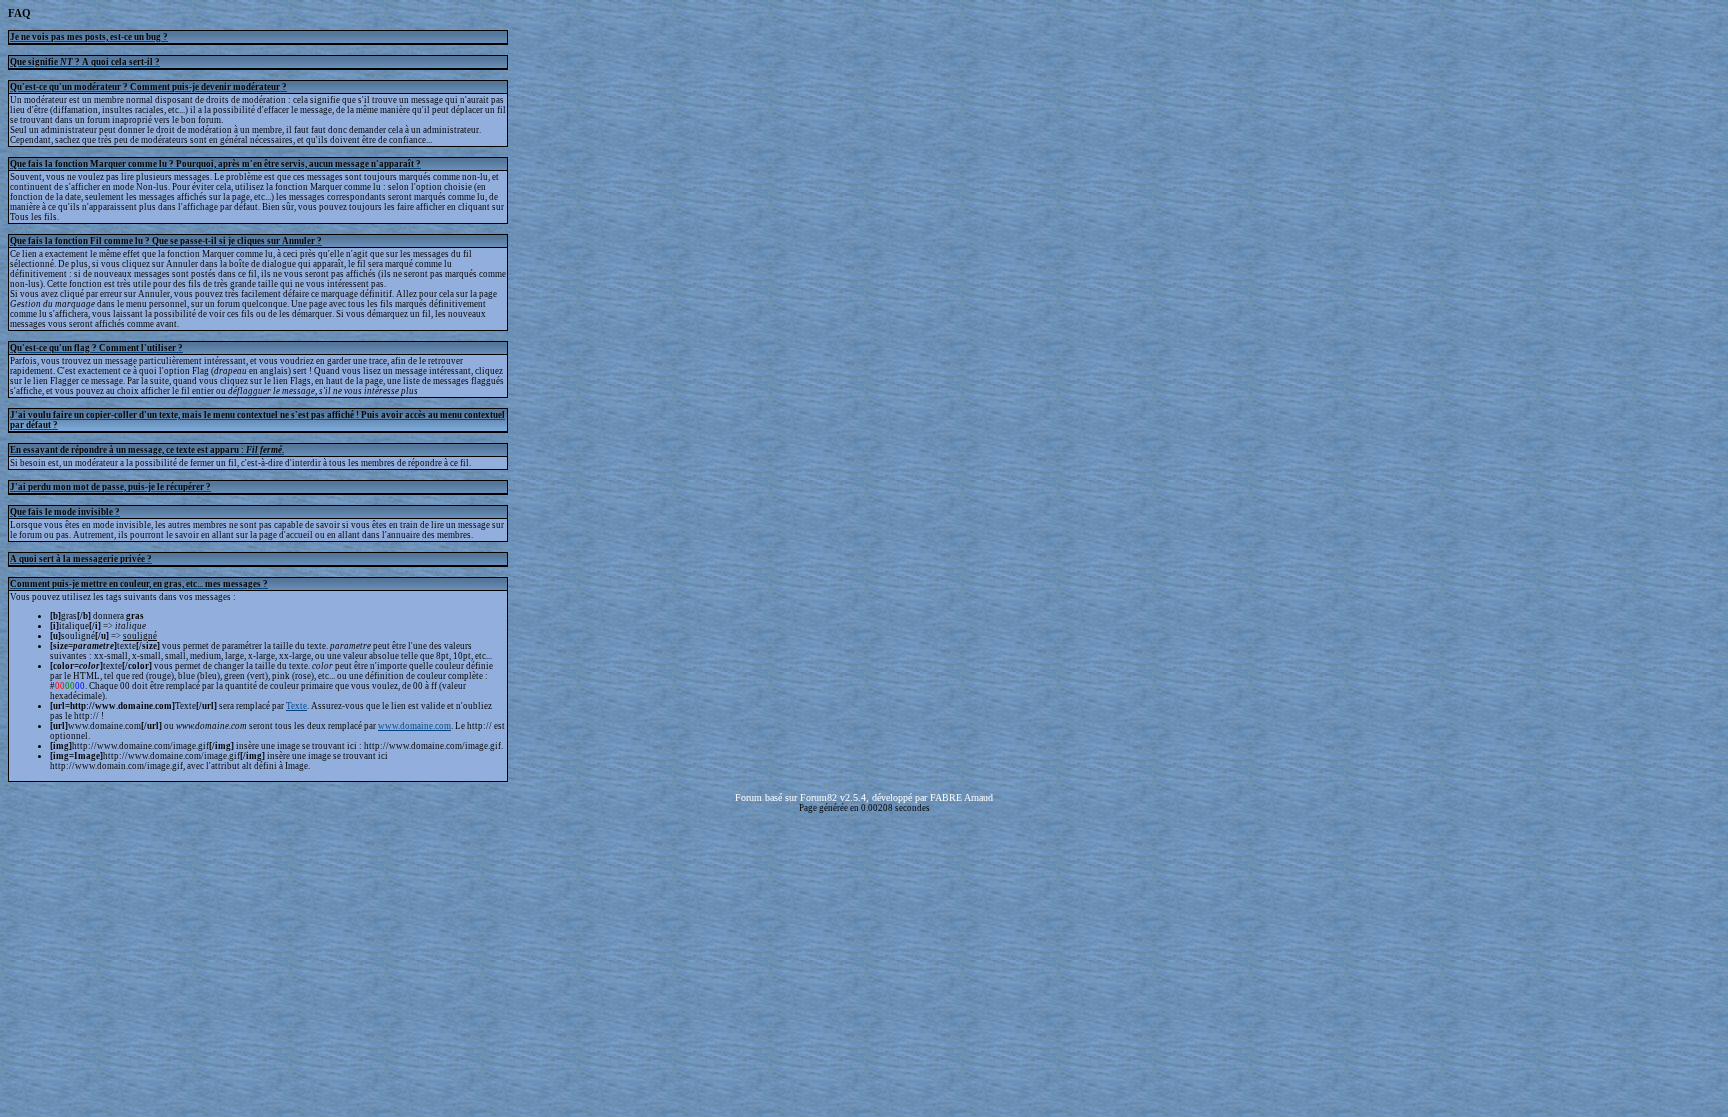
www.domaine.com (414, 726)
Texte (296, 706)
